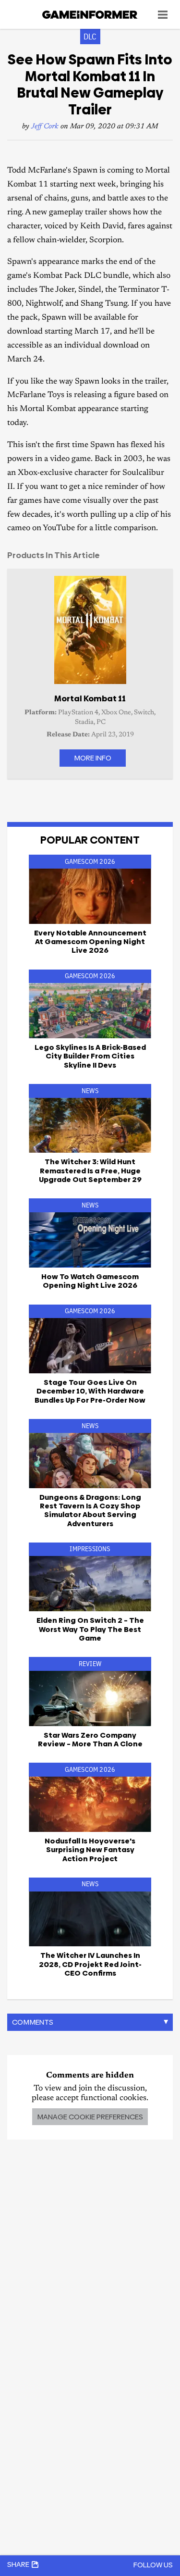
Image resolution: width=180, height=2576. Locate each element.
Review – (90, 1739)
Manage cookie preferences (90, 2117)
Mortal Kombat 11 (90, 698)
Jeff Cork (45, 127)
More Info (93, 758)
